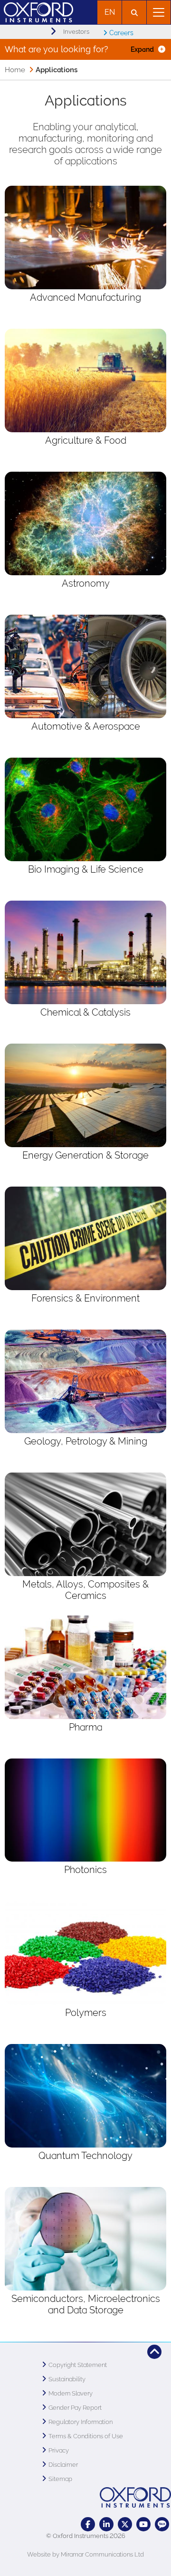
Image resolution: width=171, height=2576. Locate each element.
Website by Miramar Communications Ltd (85, 2554)
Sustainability (67, 2379)
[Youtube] (143, 2524)
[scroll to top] (154, 2352)
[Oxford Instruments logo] (37, 11)
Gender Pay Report (75, 2408)
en (110, 12)
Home (15, 70)
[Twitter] (125, 2524)
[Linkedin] (106, 2524)
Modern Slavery (71, 2393)
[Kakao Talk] (162, 2524)
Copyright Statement (78, 2365)
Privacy (59, 2450)
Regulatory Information (81, 2422)
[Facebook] (88, 2524)
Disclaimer (63, 2465)
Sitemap (60, 2479)
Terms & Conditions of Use (86, 2436)
